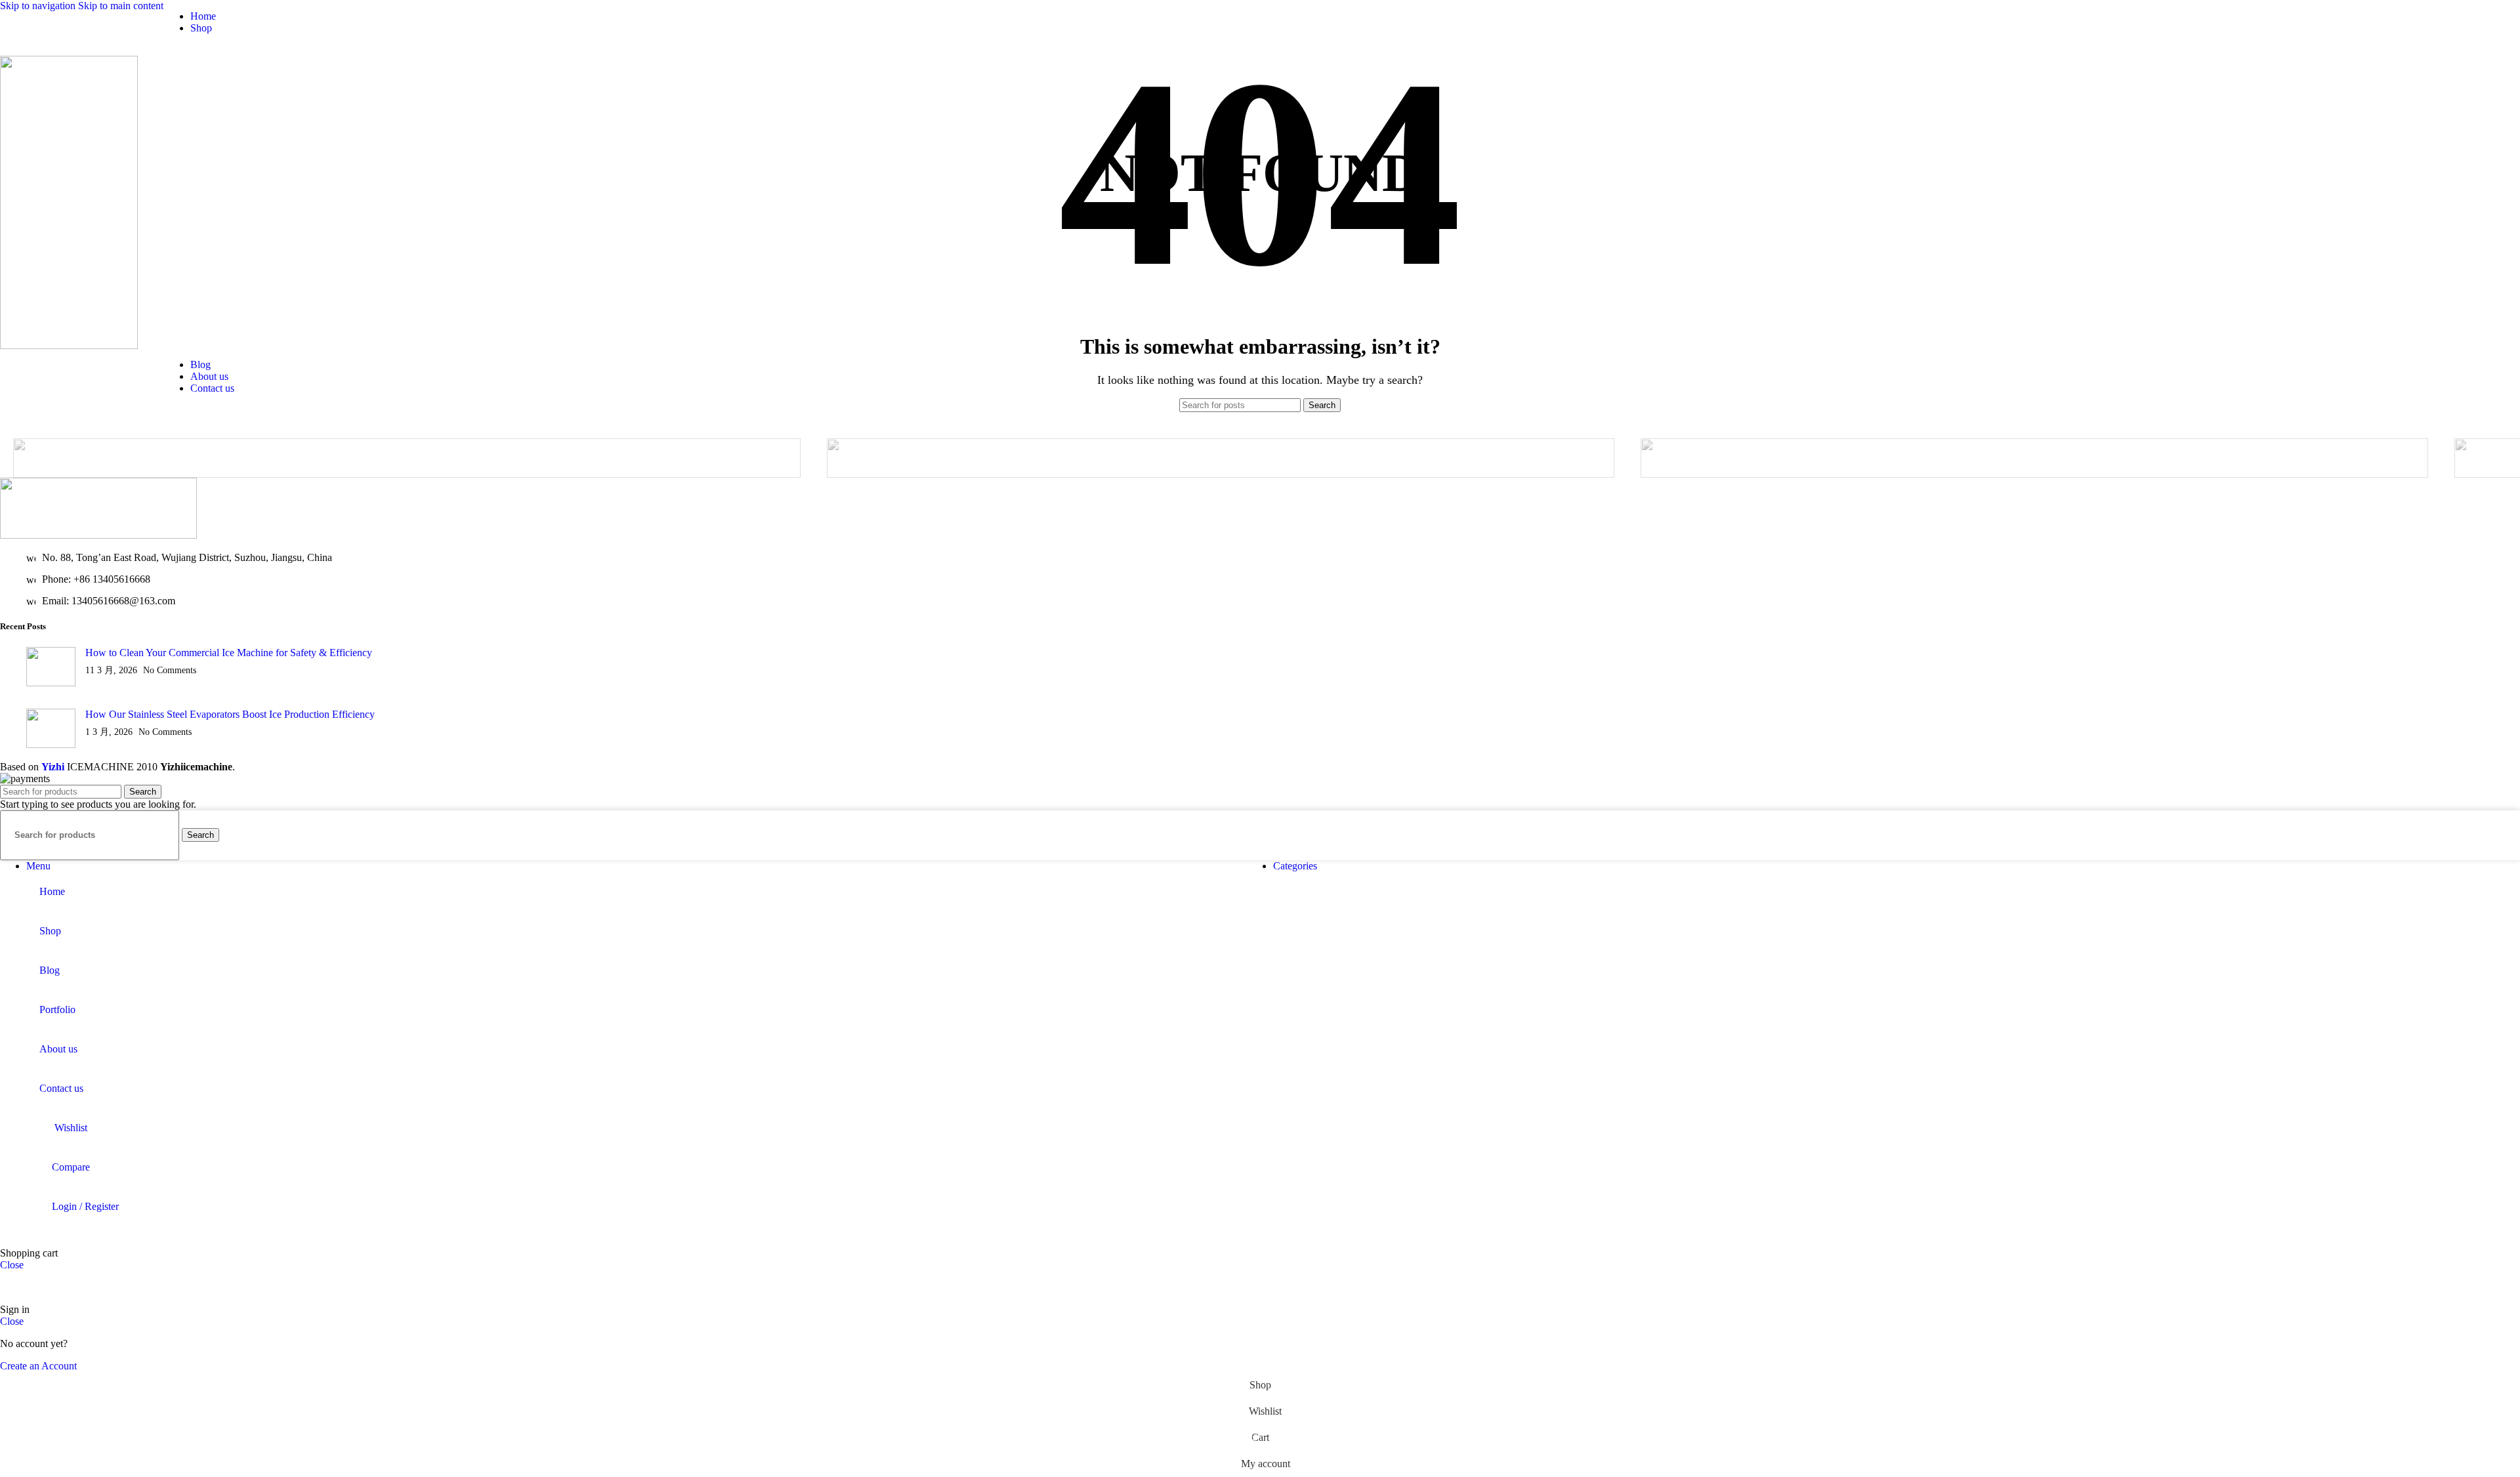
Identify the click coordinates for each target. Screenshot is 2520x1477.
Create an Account (38, 1366)
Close (12, 1265)
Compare (71, 1167)
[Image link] (98, 535)
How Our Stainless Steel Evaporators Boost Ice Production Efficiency (230, 714)
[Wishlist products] (2435, 203)
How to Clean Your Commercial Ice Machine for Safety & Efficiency (229, 653)
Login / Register (85, 1206)
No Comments (170, 670)
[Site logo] (69, 345)
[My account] (2412, 203)
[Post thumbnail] (51, 668)
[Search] (2388, 203)
